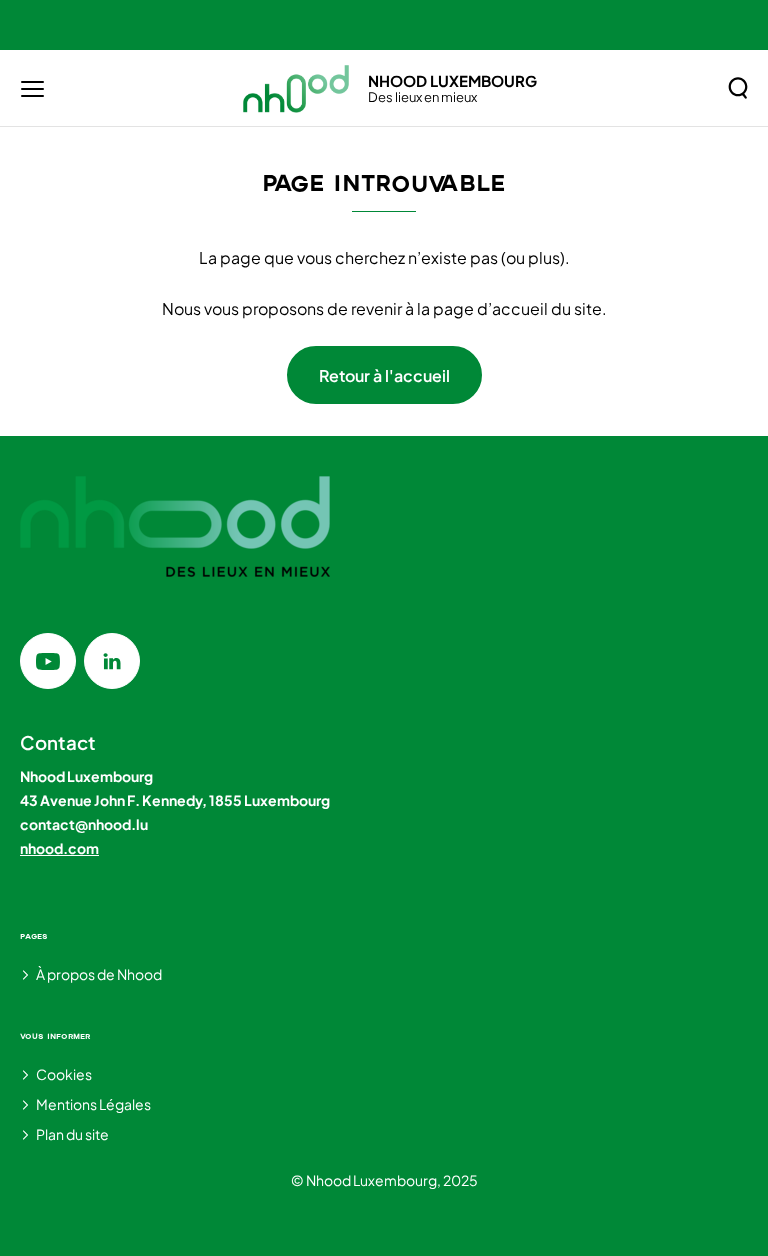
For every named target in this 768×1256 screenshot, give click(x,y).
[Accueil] (296, 88)
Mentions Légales (93, 1104)
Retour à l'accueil (384, 375)
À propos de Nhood (99, 974)
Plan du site (72, 1134)
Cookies (64, 1074)
